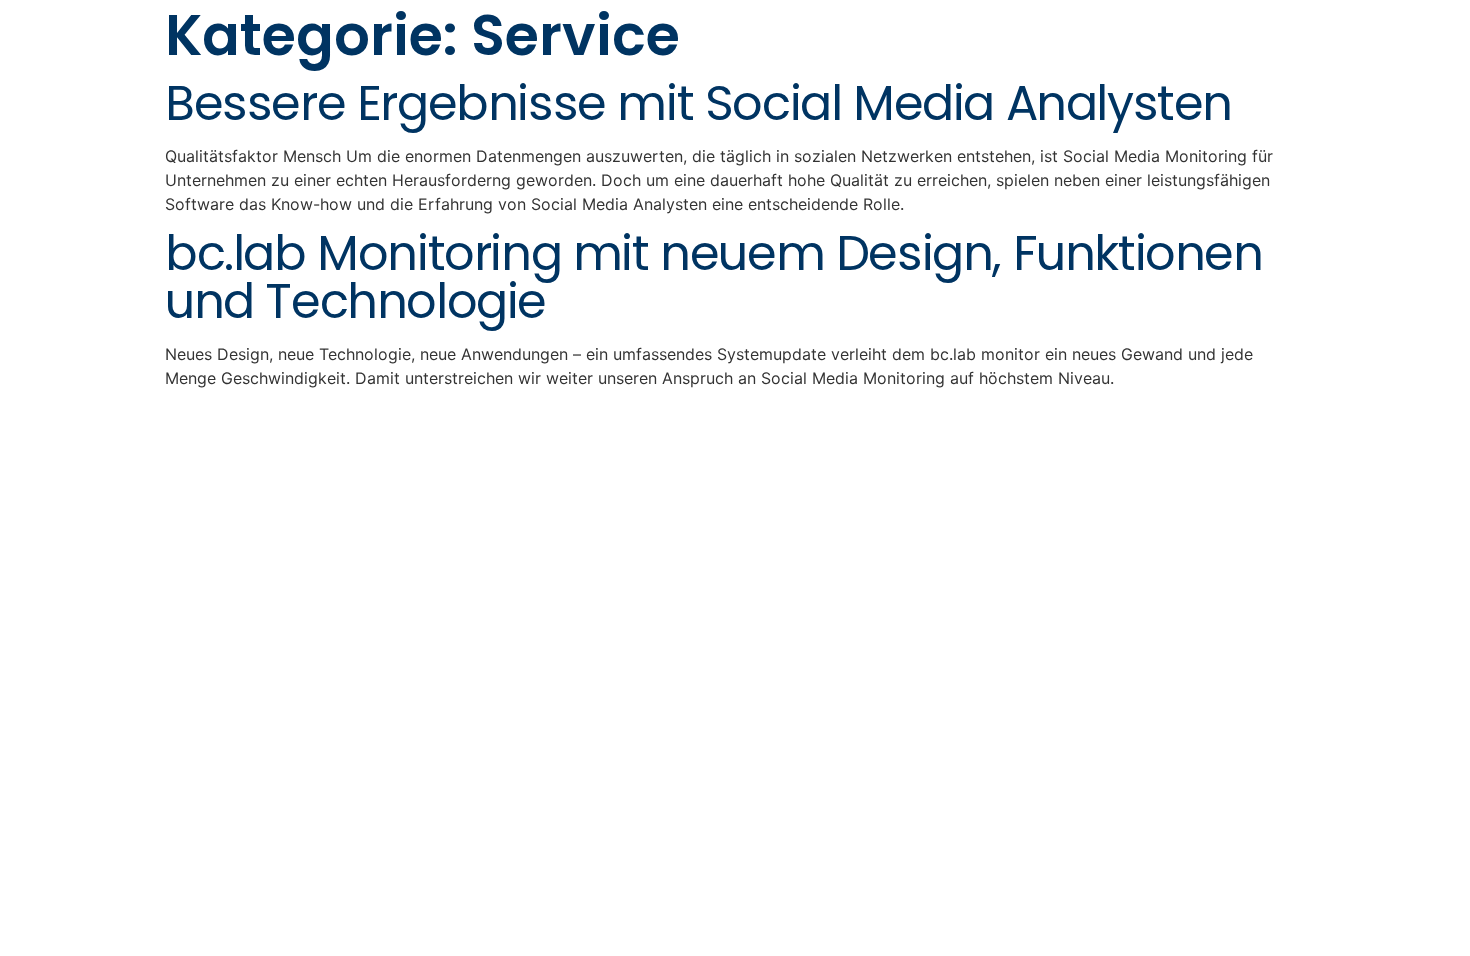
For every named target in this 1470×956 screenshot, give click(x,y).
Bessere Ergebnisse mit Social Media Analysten (698, 103)
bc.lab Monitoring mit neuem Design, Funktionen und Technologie (714, 277)
